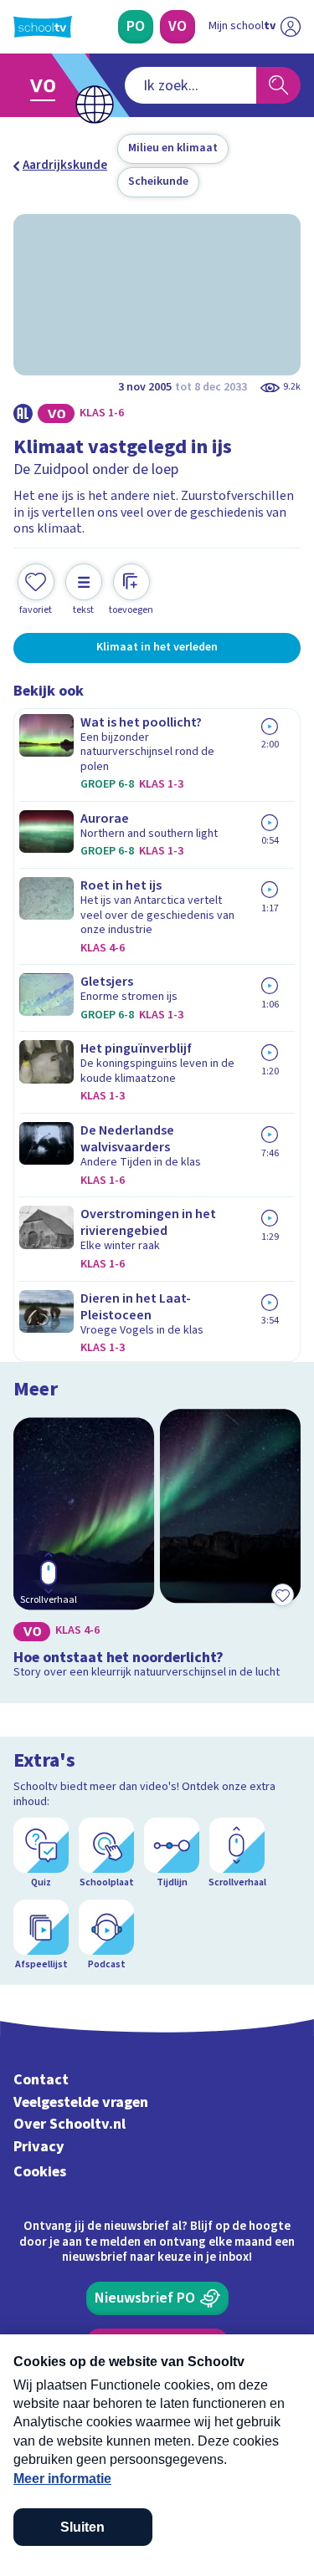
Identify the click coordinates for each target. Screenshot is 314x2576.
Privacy (39, 2147)
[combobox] (190, 85)
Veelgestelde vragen (81, 2102)
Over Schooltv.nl (69, 2124)
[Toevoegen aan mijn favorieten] (282, 1595)
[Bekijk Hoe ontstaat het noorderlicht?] (157, 1547)
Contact (41, 2080)
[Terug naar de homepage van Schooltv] (43, 27)
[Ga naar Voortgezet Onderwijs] (47, 85)
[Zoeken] (278, 85)
